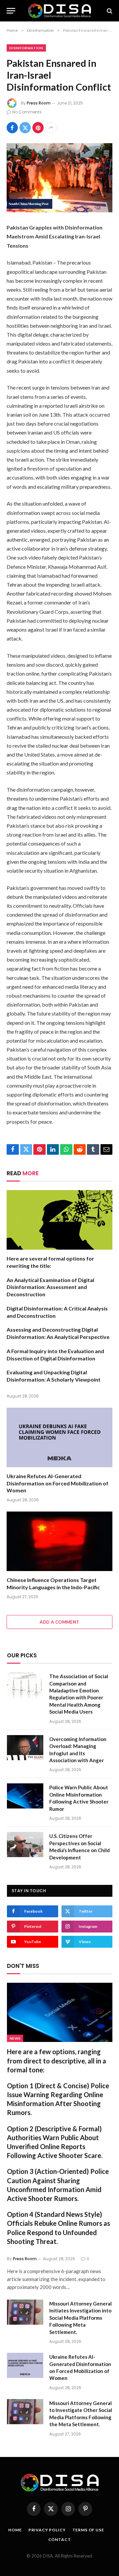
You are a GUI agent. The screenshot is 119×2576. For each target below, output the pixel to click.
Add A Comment (59, 1622)
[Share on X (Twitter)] (25, 128)
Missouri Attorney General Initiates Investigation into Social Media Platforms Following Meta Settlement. (80, 2318)
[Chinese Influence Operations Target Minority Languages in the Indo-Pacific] (59, 1541)
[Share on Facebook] (12, 128)
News (15, 2038)
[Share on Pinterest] (38, 128)
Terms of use (88, 2530)
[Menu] (11, 11)
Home (15, 2530)
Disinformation (26, 48)
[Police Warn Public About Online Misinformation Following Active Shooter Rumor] (25, 1796)
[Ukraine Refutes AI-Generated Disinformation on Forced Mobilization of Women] (59, 1437)
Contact (60, 2539)
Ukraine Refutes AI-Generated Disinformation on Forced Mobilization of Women (58, 1483)
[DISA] (59, 11)
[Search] (109, 11)
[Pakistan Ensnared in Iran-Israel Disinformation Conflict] (59, 178)
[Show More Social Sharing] (51, 128)
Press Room (39, 103)
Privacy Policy (47, 2530)
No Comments (27, 112)
